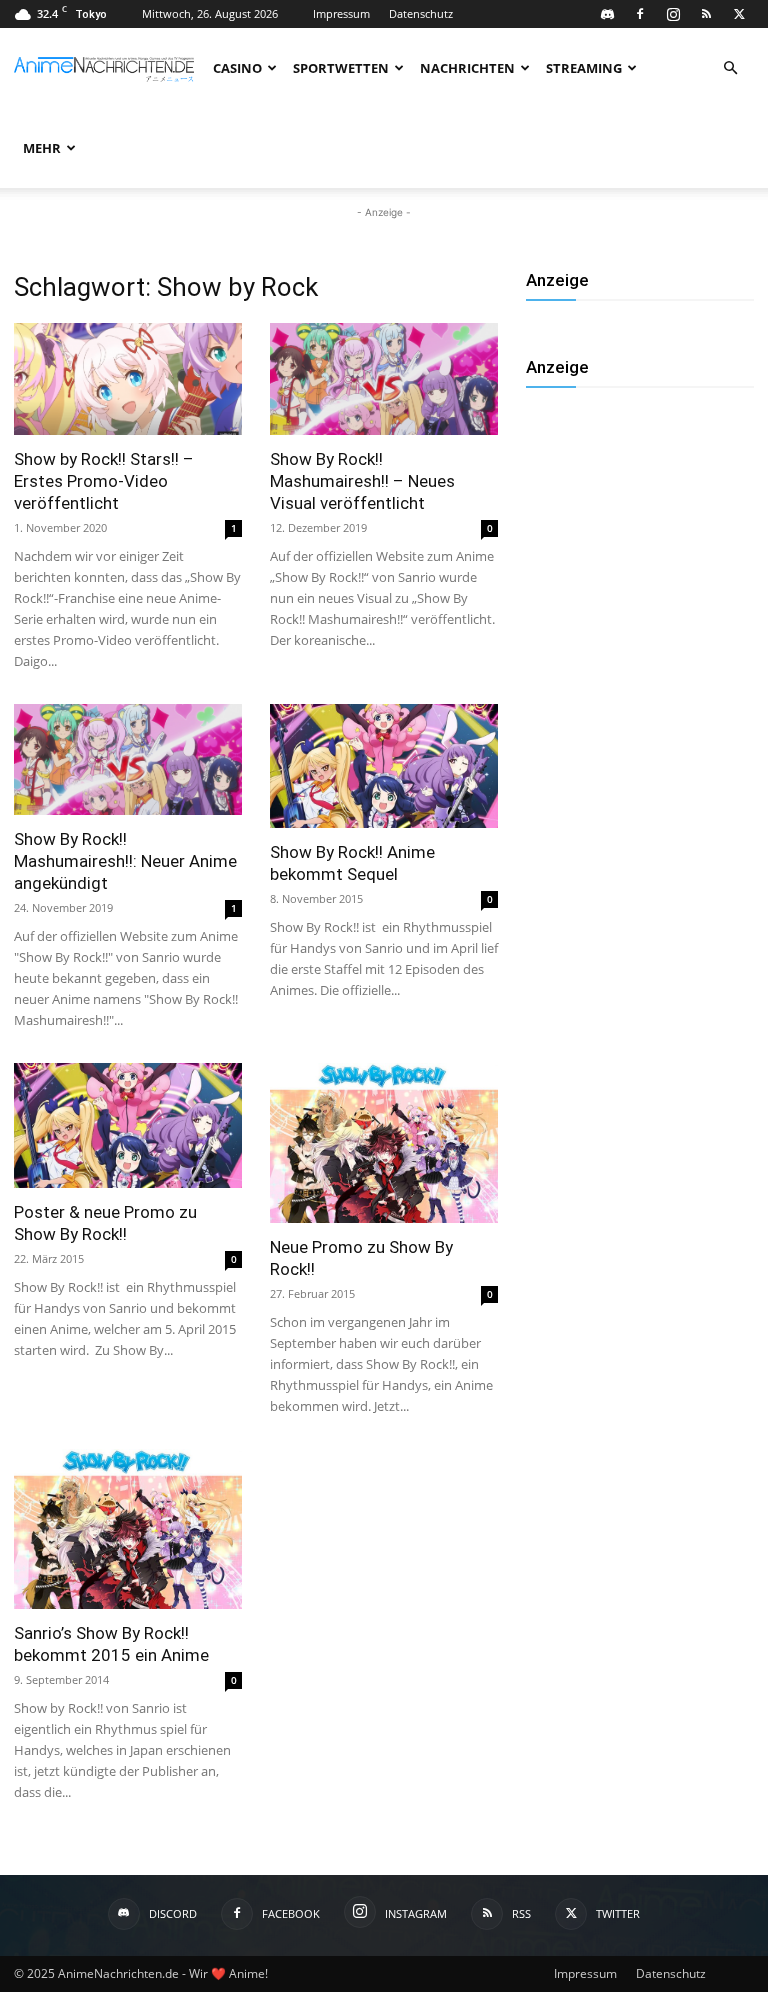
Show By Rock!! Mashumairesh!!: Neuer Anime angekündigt (125, 861)
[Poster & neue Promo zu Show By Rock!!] (128, 1125)
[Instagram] (673, 14)
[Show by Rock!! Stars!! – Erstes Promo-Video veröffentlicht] (128, 379)
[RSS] (706, 14)
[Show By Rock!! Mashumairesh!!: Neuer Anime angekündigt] (128, 760)
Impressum (341, 13)
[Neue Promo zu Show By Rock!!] (384, 1143)
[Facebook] (640, 14)
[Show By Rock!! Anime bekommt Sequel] (384, 766)
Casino (237, 68)
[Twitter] (739, 14)
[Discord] (607, 14)
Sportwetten (341, 68)
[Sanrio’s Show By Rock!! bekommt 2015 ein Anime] (128, 1529)
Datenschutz (421, 13)
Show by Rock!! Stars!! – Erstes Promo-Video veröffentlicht (104, 481)
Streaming (584, 68)
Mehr (42, 148)
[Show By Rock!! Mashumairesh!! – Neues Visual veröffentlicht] (384, 379)
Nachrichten (467, 68)
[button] (730, 68)
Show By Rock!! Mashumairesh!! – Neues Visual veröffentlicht (362, 481)
